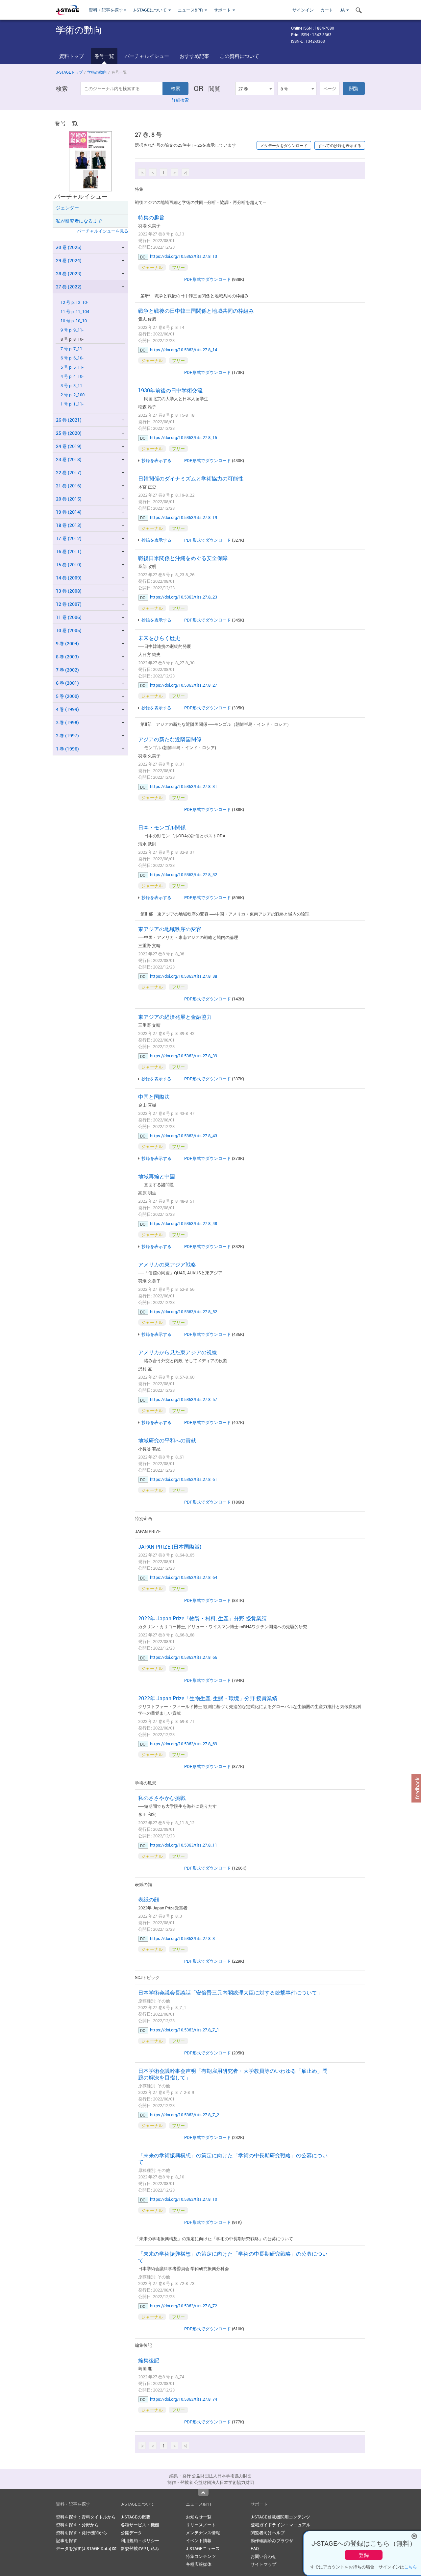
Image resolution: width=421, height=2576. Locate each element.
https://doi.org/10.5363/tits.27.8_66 (184, 1657)
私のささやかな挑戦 (162, 1798)
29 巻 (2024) (69, 260)
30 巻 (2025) (69, 247)
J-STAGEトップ (69, 72)
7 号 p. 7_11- (72, 349)
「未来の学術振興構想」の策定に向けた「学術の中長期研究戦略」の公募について (233, 2159)
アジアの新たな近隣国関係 (170, 739)
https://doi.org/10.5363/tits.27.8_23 (184, 597)
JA (343, 10)
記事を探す (67, 2540)
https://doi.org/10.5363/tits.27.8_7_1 (185, 2030)
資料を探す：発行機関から (82, 2533)
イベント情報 (199, 2540)
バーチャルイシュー (147, 56)
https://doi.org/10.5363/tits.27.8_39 (184, 1056)
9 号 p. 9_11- (72, 330)
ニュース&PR (191, 10)
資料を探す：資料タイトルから (86, 2517)
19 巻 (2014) (69, 512)
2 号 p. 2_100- (73, 395)
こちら (411, 2567)
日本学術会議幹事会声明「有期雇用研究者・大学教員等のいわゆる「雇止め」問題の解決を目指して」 (233, 2074)
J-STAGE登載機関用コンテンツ (280, 2517)
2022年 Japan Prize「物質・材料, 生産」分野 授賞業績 (202, 1618)
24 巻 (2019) (69, 446)
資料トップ (72, 56)
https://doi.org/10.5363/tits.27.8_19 (184, 517)
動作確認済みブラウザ (272, 2540)
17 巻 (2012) (69, 538)
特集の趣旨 (151, 217)
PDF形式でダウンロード (208, 279)
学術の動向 (97, 72)
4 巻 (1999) (67, 709)
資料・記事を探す (106, 10)
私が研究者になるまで (79, 221)
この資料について (239, 56)
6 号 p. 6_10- (72, 358)
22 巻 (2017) (69, 472)
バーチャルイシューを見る (103, 231)
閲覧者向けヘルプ (268, 2533)
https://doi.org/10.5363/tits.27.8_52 (184, 1312)
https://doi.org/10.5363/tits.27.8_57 (184, 1399)
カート (327, 10)
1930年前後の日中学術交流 (170, 390)
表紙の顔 (149, 1900)
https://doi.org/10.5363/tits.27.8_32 (184, 874)
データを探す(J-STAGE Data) (84, 2548)
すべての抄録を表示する (340, 145)
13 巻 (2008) (69, 591)
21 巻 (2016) (69, 486)
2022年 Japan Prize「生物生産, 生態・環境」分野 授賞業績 (208, 1698)
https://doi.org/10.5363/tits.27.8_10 (184, 2199)
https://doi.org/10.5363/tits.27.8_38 (184, 976)
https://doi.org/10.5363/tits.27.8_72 (184, 2306)
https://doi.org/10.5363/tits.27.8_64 (184, 1577)
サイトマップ (263, 2564)
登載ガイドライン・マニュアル (281, 2525)
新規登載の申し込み (140, 2548)
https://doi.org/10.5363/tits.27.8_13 (184, 256)
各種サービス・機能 (140, 2525)
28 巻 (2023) (69, 273)
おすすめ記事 (194, 56)
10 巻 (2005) (69, 630)
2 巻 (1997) (67, 736)
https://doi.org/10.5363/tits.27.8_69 (184, 1744)
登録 (364, 2555)
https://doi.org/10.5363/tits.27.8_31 (184, 786)
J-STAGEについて (150, 10)
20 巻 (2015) (69, 499)
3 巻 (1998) (67, 722)
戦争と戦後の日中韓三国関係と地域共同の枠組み (196, 311)
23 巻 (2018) (69, 459)
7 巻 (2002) (67, 670)
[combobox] (255, 88)
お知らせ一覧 (199, 2517)
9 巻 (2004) (67, 643)
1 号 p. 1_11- (72, 404)
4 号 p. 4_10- (72, 376)
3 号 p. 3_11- (72, 386)
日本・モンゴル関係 (162, 827)
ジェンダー (67, 208)
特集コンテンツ (201, 2556)
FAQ (255, 2548)
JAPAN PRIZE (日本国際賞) (170, 1547)
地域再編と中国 (157, 1176)
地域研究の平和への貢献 (167, 1440)
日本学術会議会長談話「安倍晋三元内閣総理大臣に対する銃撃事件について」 (230, 1993)
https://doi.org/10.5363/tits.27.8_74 (184, 2399)
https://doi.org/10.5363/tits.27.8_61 (184, 1479)
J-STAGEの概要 (136, 2517)
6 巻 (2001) (67, 683)
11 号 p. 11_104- (75, 312)
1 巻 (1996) (67, 749)
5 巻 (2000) (67, 696)
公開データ (131, 2533)
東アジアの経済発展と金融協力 (175, 1017)
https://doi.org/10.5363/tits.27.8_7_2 (185, 2115)
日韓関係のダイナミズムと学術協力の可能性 (191, 478)
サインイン (303, 10)
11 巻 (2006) (69, 617)
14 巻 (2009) (69, 578)
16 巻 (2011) (69, 551)
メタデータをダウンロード (284, 145)
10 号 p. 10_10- (74, 321)
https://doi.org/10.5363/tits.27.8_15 (184, 437)
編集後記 (149, 2360)
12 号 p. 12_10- (74, 302)
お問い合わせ (263, 2556)
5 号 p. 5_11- (72, 367)
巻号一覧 (104, 56)
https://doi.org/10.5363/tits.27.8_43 (184, 1136)
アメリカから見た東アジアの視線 (178, 1352)
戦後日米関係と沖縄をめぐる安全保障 (183, 558)
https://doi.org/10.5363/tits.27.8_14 (184, 350)
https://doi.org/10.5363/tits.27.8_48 (184, 1223)
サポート (223, 10)
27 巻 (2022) (69, 287)
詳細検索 (180, 100)
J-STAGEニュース (203, 2548)
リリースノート (201, 2525)
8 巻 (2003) (67, 657)
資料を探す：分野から (77, 2525)
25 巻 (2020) (69, 433)
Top (203, 2492)
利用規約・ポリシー (140, 2540)
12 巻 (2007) (69, 604)
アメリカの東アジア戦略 (167, 1264)
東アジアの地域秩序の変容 (170, 929)
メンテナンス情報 (203, 2533)
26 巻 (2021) (69, 420)
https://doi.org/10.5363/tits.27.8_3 (182, 1938)
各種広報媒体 (199, 2564)
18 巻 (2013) (69, 525)
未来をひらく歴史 (159, 638)
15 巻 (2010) (69, 564)
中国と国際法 (154, 1097)
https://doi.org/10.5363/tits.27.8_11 (184, 1845)
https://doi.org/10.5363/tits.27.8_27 (184, 685)
